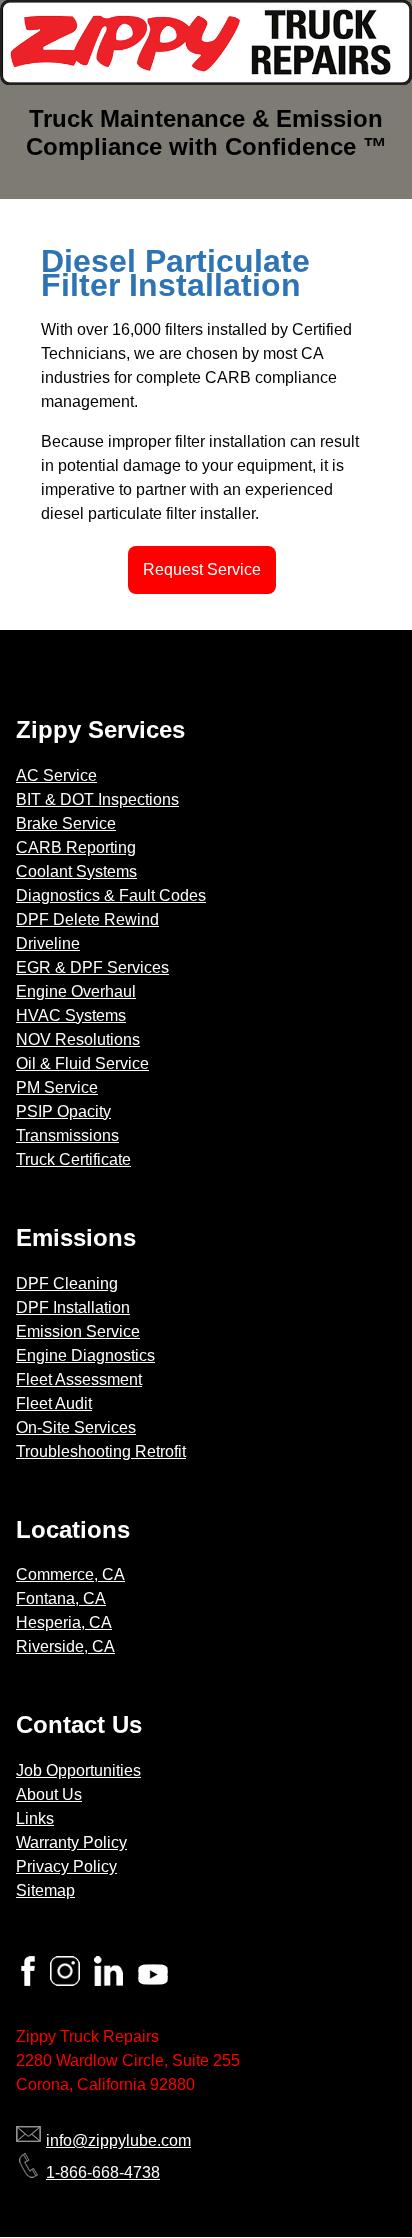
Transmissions (67, 1135)
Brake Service (66, 823)
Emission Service (78, 1331)
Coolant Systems (76, 871)
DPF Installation (73, 1307)
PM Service (57, 1087)
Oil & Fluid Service (82, 1063)
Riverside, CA (65, 1646)
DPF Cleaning (67, 1283)
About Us (49, 1794)
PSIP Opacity (63, 1111)
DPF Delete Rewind (87, 919)
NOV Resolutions (78, 1039)
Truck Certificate (73, 1159)
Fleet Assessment (79, 1379)
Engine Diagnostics (85, 1355)
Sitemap (45, 1890)
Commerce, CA (70, 1574)
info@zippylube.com (118, 2140)
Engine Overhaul (76, 991)
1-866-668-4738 (103, 2172)
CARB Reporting (76, 847)
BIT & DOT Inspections (97, 799)
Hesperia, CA (64, 1622)
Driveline (48, 943)
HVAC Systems (71, 1015)
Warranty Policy (71, 1842)
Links (35, 1818)
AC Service (56, 775)
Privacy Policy (66, 1866)
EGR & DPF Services (92, 967)
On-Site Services (76, 1427)
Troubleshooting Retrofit (101, 1451)
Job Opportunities (78, 1770)
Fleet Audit (54, 1403)
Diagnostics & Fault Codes (111, 895)
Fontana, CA (61, 1598)
